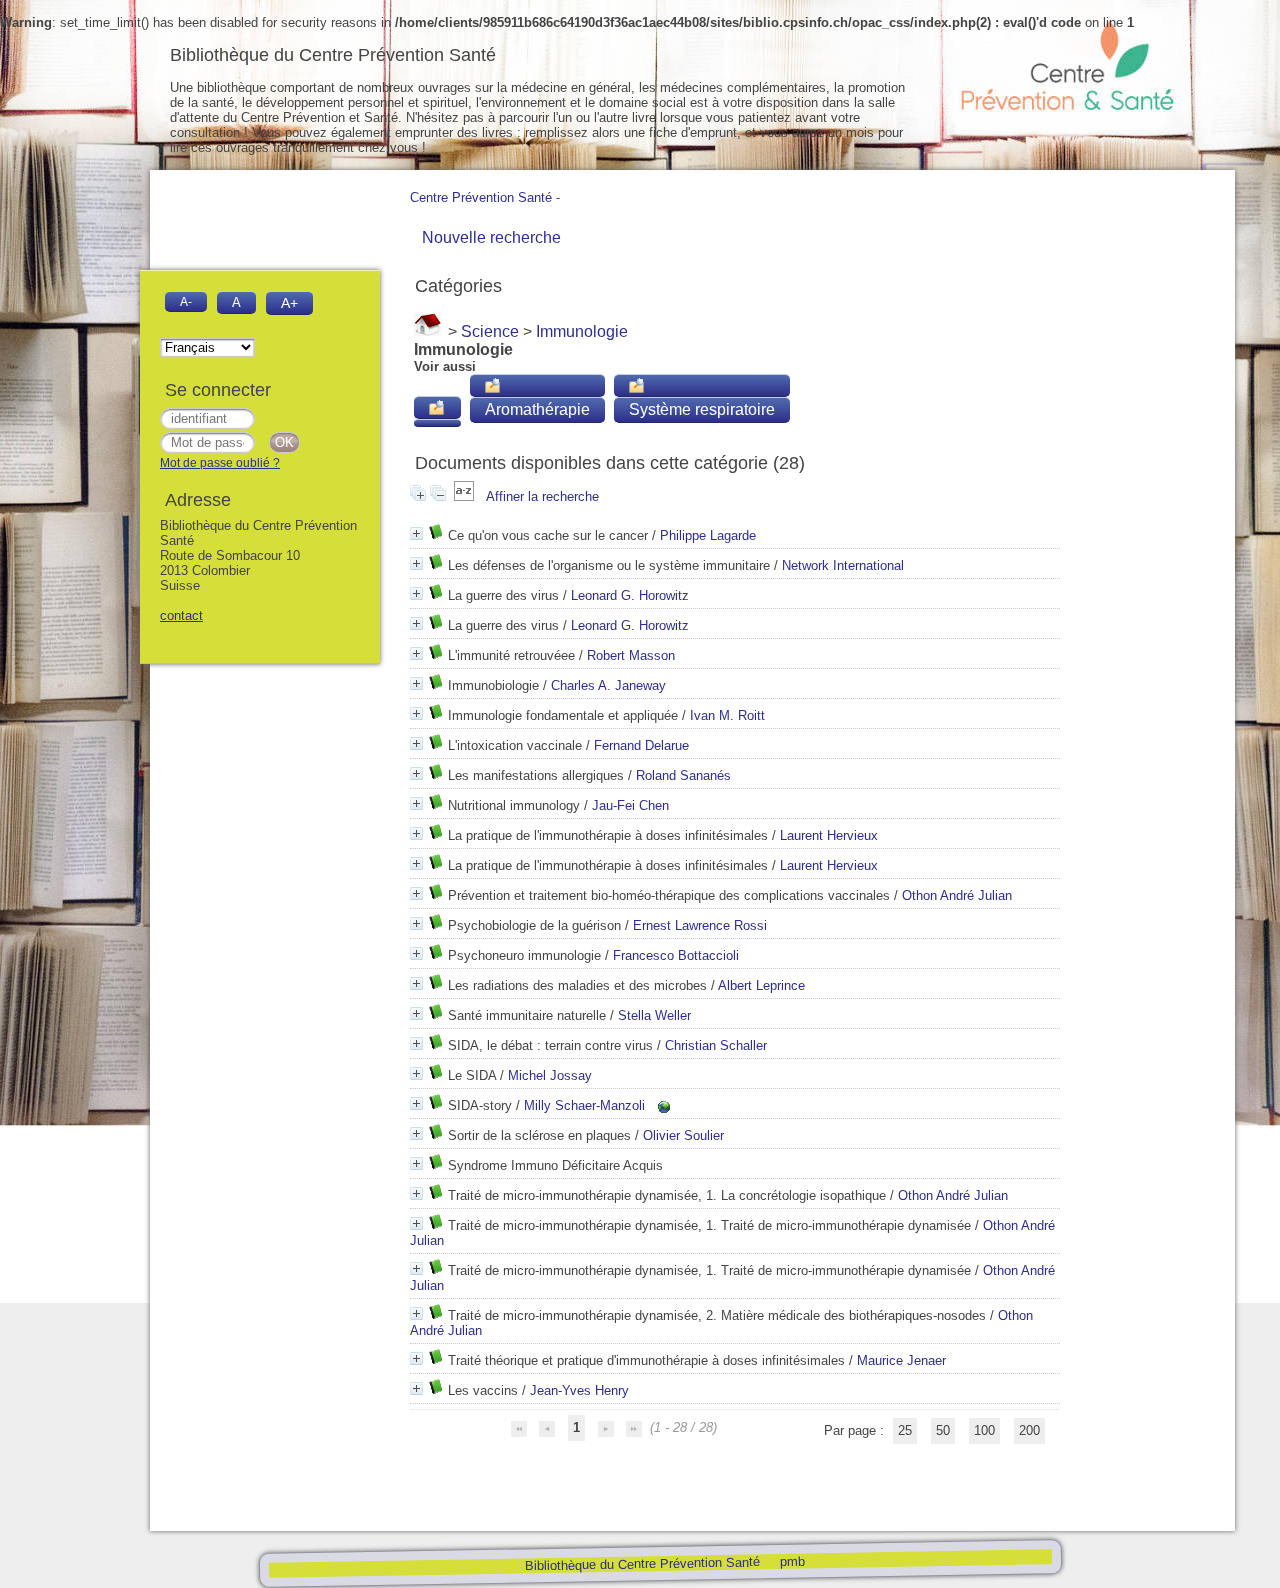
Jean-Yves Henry (579, 1390)
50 (943, 1430)
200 (1029, 1430)
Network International (843, 565)
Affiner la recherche (542, 496)
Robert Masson (631, 655)
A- (186, 301)
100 (984, 1430)
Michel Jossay (550, 1075)
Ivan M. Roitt (727, 715)
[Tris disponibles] (466, 496)
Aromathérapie (537, 409)
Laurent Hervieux (829, 835)
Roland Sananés (683, 775)
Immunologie (582, 331)
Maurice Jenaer (901, 1360)
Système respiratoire (702, 409)
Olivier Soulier (683, 1135)
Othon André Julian (957, 895)
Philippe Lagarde (708, 535)
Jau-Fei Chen (630, 805)
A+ (289, 303)
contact (181, 615)
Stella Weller (654, 1015)
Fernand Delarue (641, 745)
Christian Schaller (716, 1045)
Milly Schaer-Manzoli (584, 1105)
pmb (791, 1560)
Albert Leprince (761, 985)
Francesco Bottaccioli (676, 955)
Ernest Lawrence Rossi (700, 925)
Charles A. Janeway (608, 685)
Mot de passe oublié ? (220, 463)
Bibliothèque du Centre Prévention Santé (641, 1563)
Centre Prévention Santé (481, 197)
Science (490, 331)
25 (905, 1430)
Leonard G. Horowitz (630, 595)
